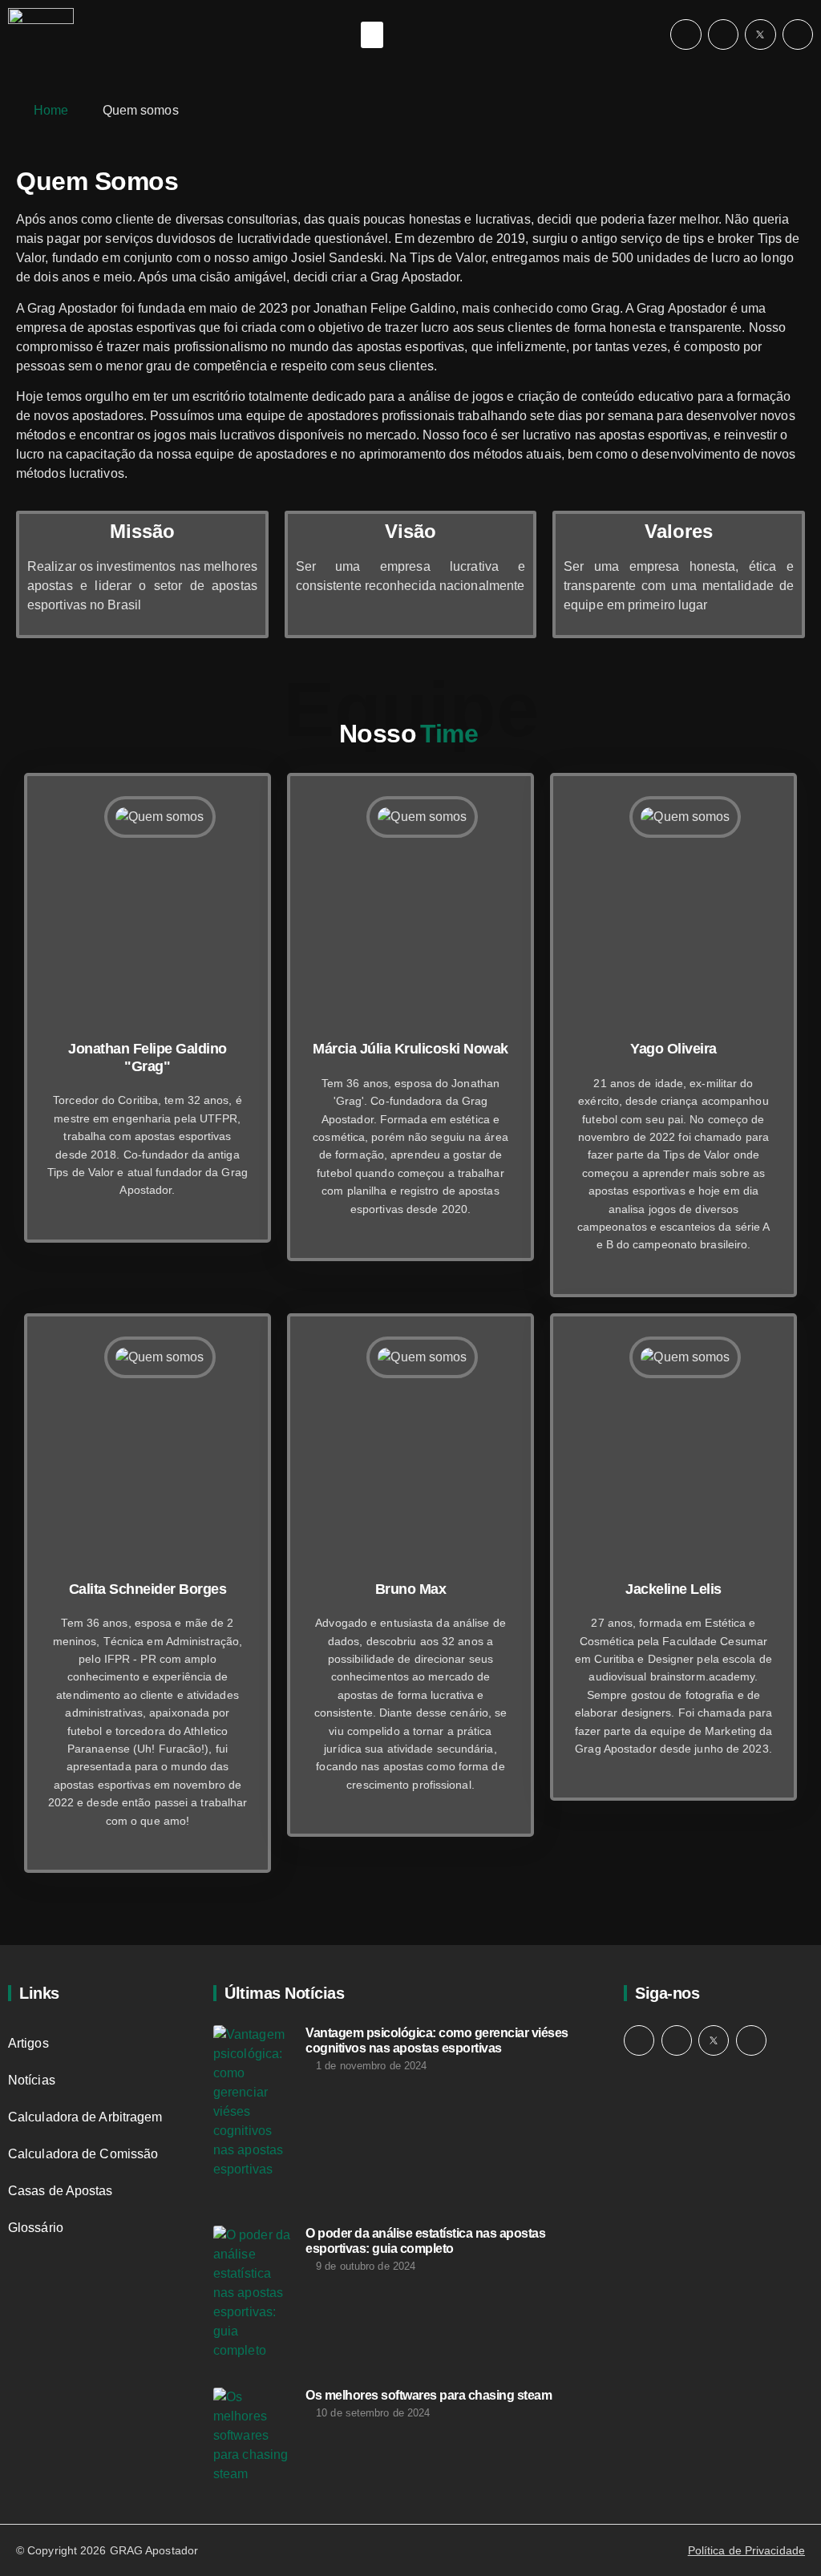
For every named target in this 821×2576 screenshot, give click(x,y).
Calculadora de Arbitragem (85, 2117)
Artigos (28, 2043)
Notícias (32, 2080)
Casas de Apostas (61, 2191)
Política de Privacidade (746, 2550)
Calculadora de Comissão (83, 2154)
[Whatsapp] (723, 34)
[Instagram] (686, 34)
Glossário (36, 2228)
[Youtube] (798, 34)
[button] (372, 35)
